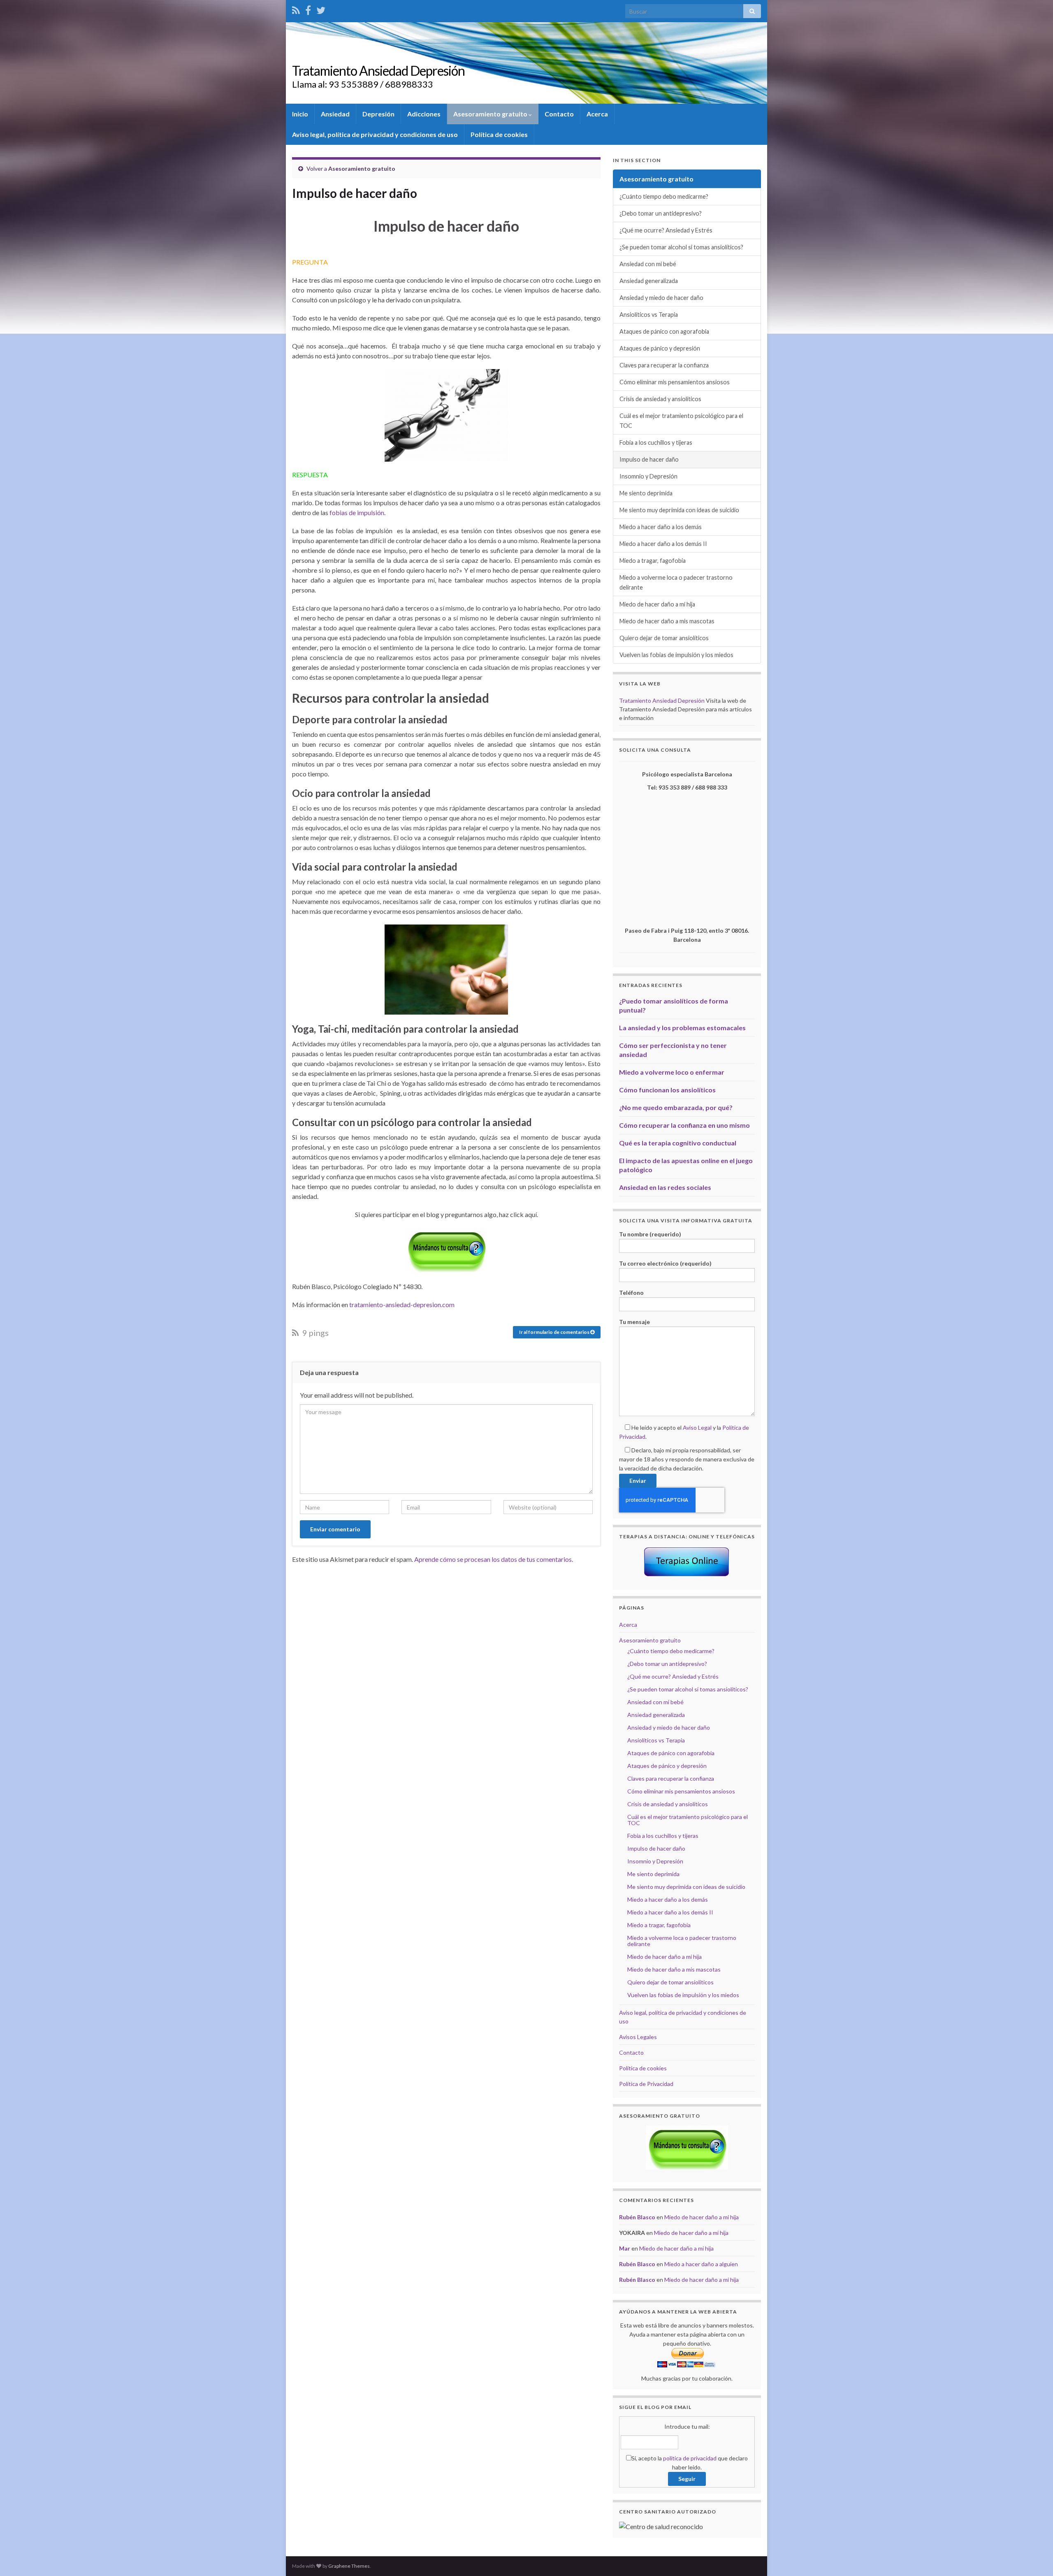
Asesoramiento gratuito (491, 114)
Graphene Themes (349, 2566)
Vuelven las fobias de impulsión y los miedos (676, 655)
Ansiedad (335, 114)
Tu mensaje (634, 1322)
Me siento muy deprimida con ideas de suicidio (679, 510)
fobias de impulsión (357, 512)
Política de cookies (499, 134)
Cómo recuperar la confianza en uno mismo (684, 1125)
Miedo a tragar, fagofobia (653, 561)
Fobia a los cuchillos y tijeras (656, 442)
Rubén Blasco (637, 2217)
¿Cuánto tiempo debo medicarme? (664, 196)
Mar (625, 2248)
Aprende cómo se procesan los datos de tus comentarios (493, 1559)
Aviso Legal (697, 1427)
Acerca (597, 114)
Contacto (559, 114)
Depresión (378, 114)
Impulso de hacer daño (649, 459)
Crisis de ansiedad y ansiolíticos (660, 399)
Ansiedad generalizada (649, 281)
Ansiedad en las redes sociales (665, 1187)
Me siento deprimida (646, 493)
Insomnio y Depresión (648, 476)
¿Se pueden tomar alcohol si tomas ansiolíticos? (681, 247)
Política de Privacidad (646, 2084)
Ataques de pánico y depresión (660, 348)
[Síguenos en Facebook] (308, 9)
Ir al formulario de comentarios (555, 1332)
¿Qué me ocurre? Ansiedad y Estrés (666, 230)
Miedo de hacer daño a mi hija (657, 604)
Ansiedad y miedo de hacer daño (661, 298)
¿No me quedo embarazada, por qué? (676, 1107)
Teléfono (631, 1293)
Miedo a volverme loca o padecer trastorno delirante (676, 582)
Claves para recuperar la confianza (664, 365)
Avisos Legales (638, 2037)
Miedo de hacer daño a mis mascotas (667, 621)
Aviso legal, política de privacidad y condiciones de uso (375, 134)
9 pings (315, 1333)
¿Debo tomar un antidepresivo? (661, 213)
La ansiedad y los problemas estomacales (682, 1028)
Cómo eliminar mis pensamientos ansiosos (675, 382)
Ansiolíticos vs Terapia (649, 315)
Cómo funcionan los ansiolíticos (667, 1090)
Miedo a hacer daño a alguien (701, 2264)
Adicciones (424, 114)
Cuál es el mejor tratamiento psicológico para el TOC (681, 421)
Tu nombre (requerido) (650, 1234)
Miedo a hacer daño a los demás (661, 527)
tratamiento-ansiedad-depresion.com (401, 1304)
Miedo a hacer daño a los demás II (663, 544)
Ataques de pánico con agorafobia (664, 331)
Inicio (300, 114)
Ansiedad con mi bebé (648, 264)
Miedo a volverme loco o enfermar (672, 1072)
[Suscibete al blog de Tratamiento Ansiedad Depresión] (296, 9)
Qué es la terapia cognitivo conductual (678, 1143)
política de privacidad (690, 2458)
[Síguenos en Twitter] (321, 9)
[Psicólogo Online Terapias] (687, 1562)
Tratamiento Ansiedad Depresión (378, 71)
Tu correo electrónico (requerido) (665, 1263)
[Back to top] (1034, 2557)
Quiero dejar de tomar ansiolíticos (664, 638)
